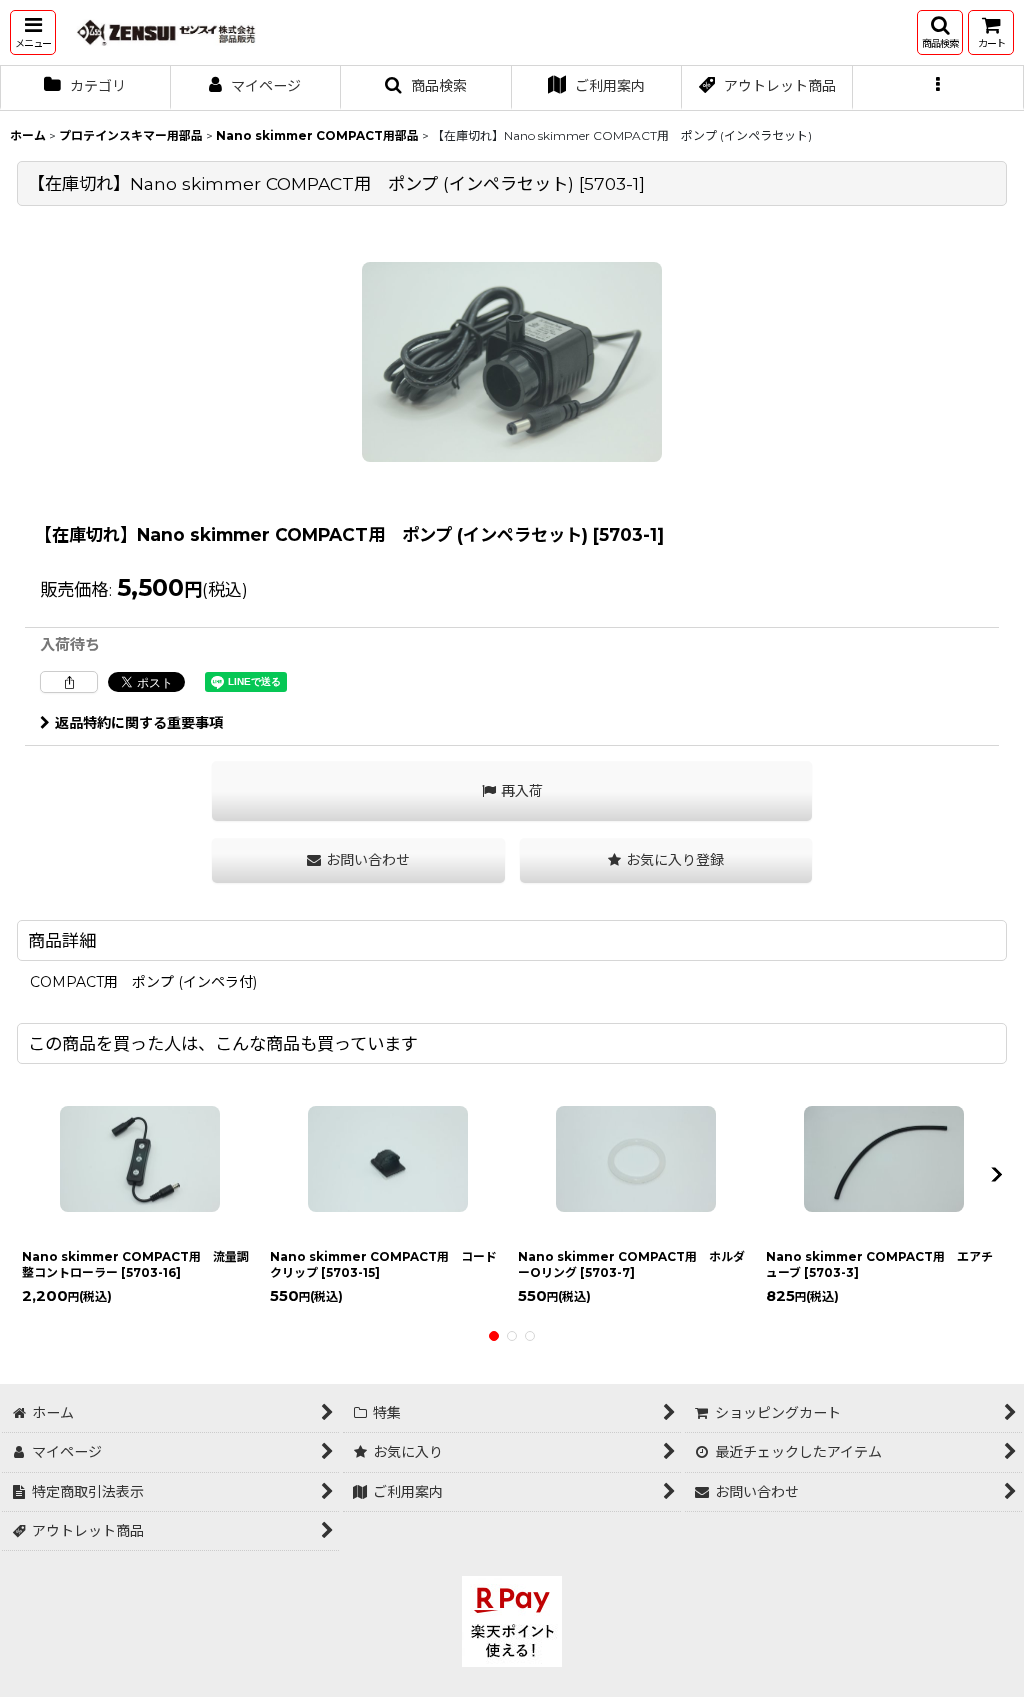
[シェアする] (69, 682)
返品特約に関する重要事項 (139, 723)
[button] (33, 32)
